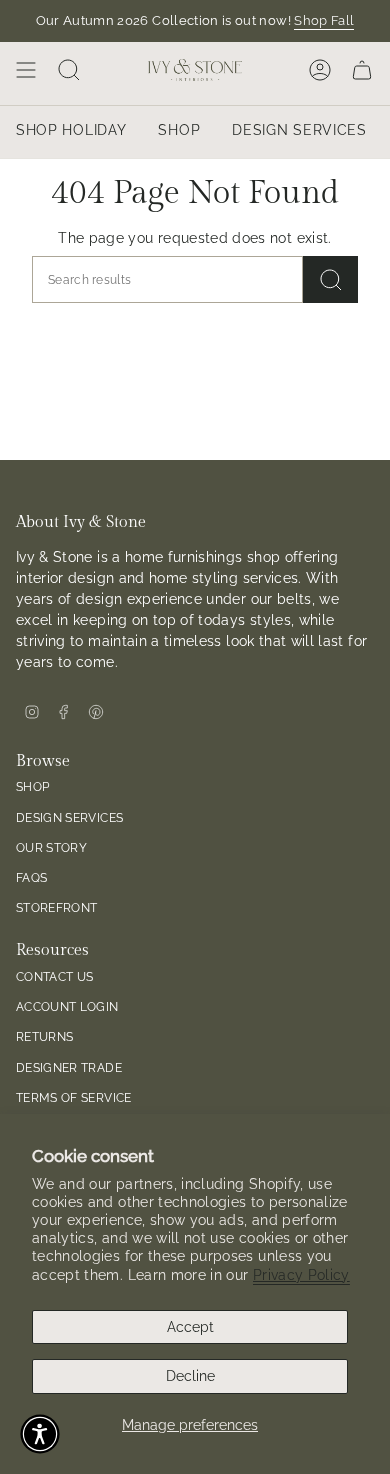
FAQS (31, 877)
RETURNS (44, 1036)
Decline (190, 1376)
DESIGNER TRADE (69, 1067)
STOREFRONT (57, 907)
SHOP (32, 786)
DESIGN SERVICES (69, 817)
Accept (190, 1327)
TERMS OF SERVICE (74, 1097)
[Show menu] (26, 70)
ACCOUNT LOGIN (67, 1006)
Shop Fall (324, 20)
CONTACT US (55, 976)
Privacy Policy (301, 1275)
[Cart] (362, 70)
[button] (40, 1434)
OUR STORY (51, 847)
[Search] (330, 279)
